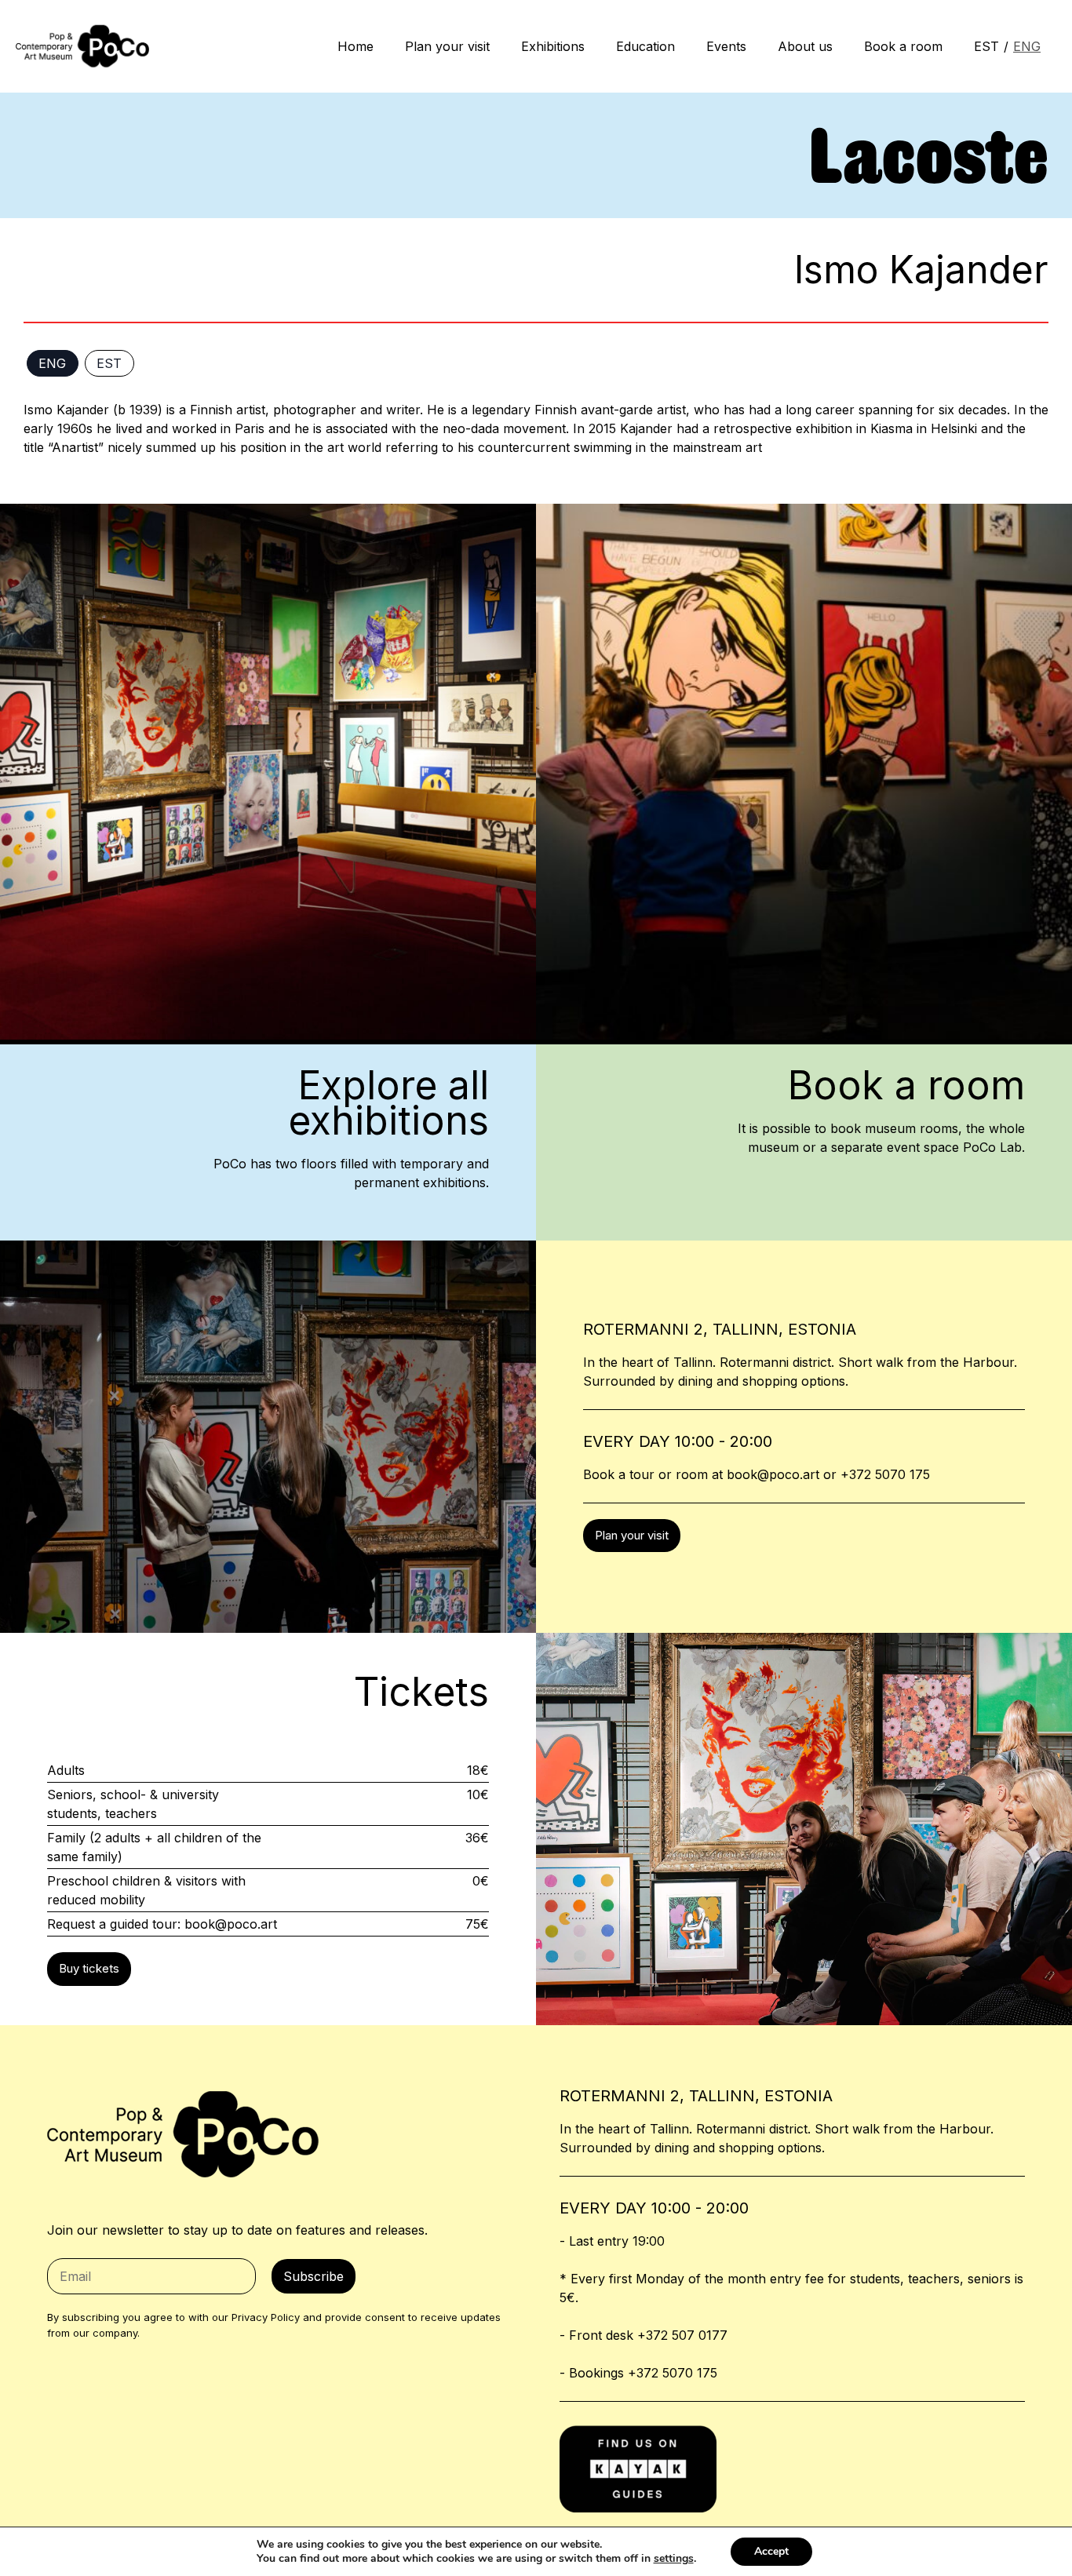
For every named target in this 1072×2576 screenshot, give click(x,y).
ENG (1027, 46)
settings (674, 2559)
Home (356, 46)
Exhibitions (553, 46)
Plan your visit (447, 46)
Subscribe (314, 2276)
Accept (771, 2551)
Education (645, 46)
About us (805, 46)
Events (726, 46)
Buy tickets (89, 1968)
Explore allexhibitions (388, 1103)
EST (986, 46)
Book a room (903, 46)
